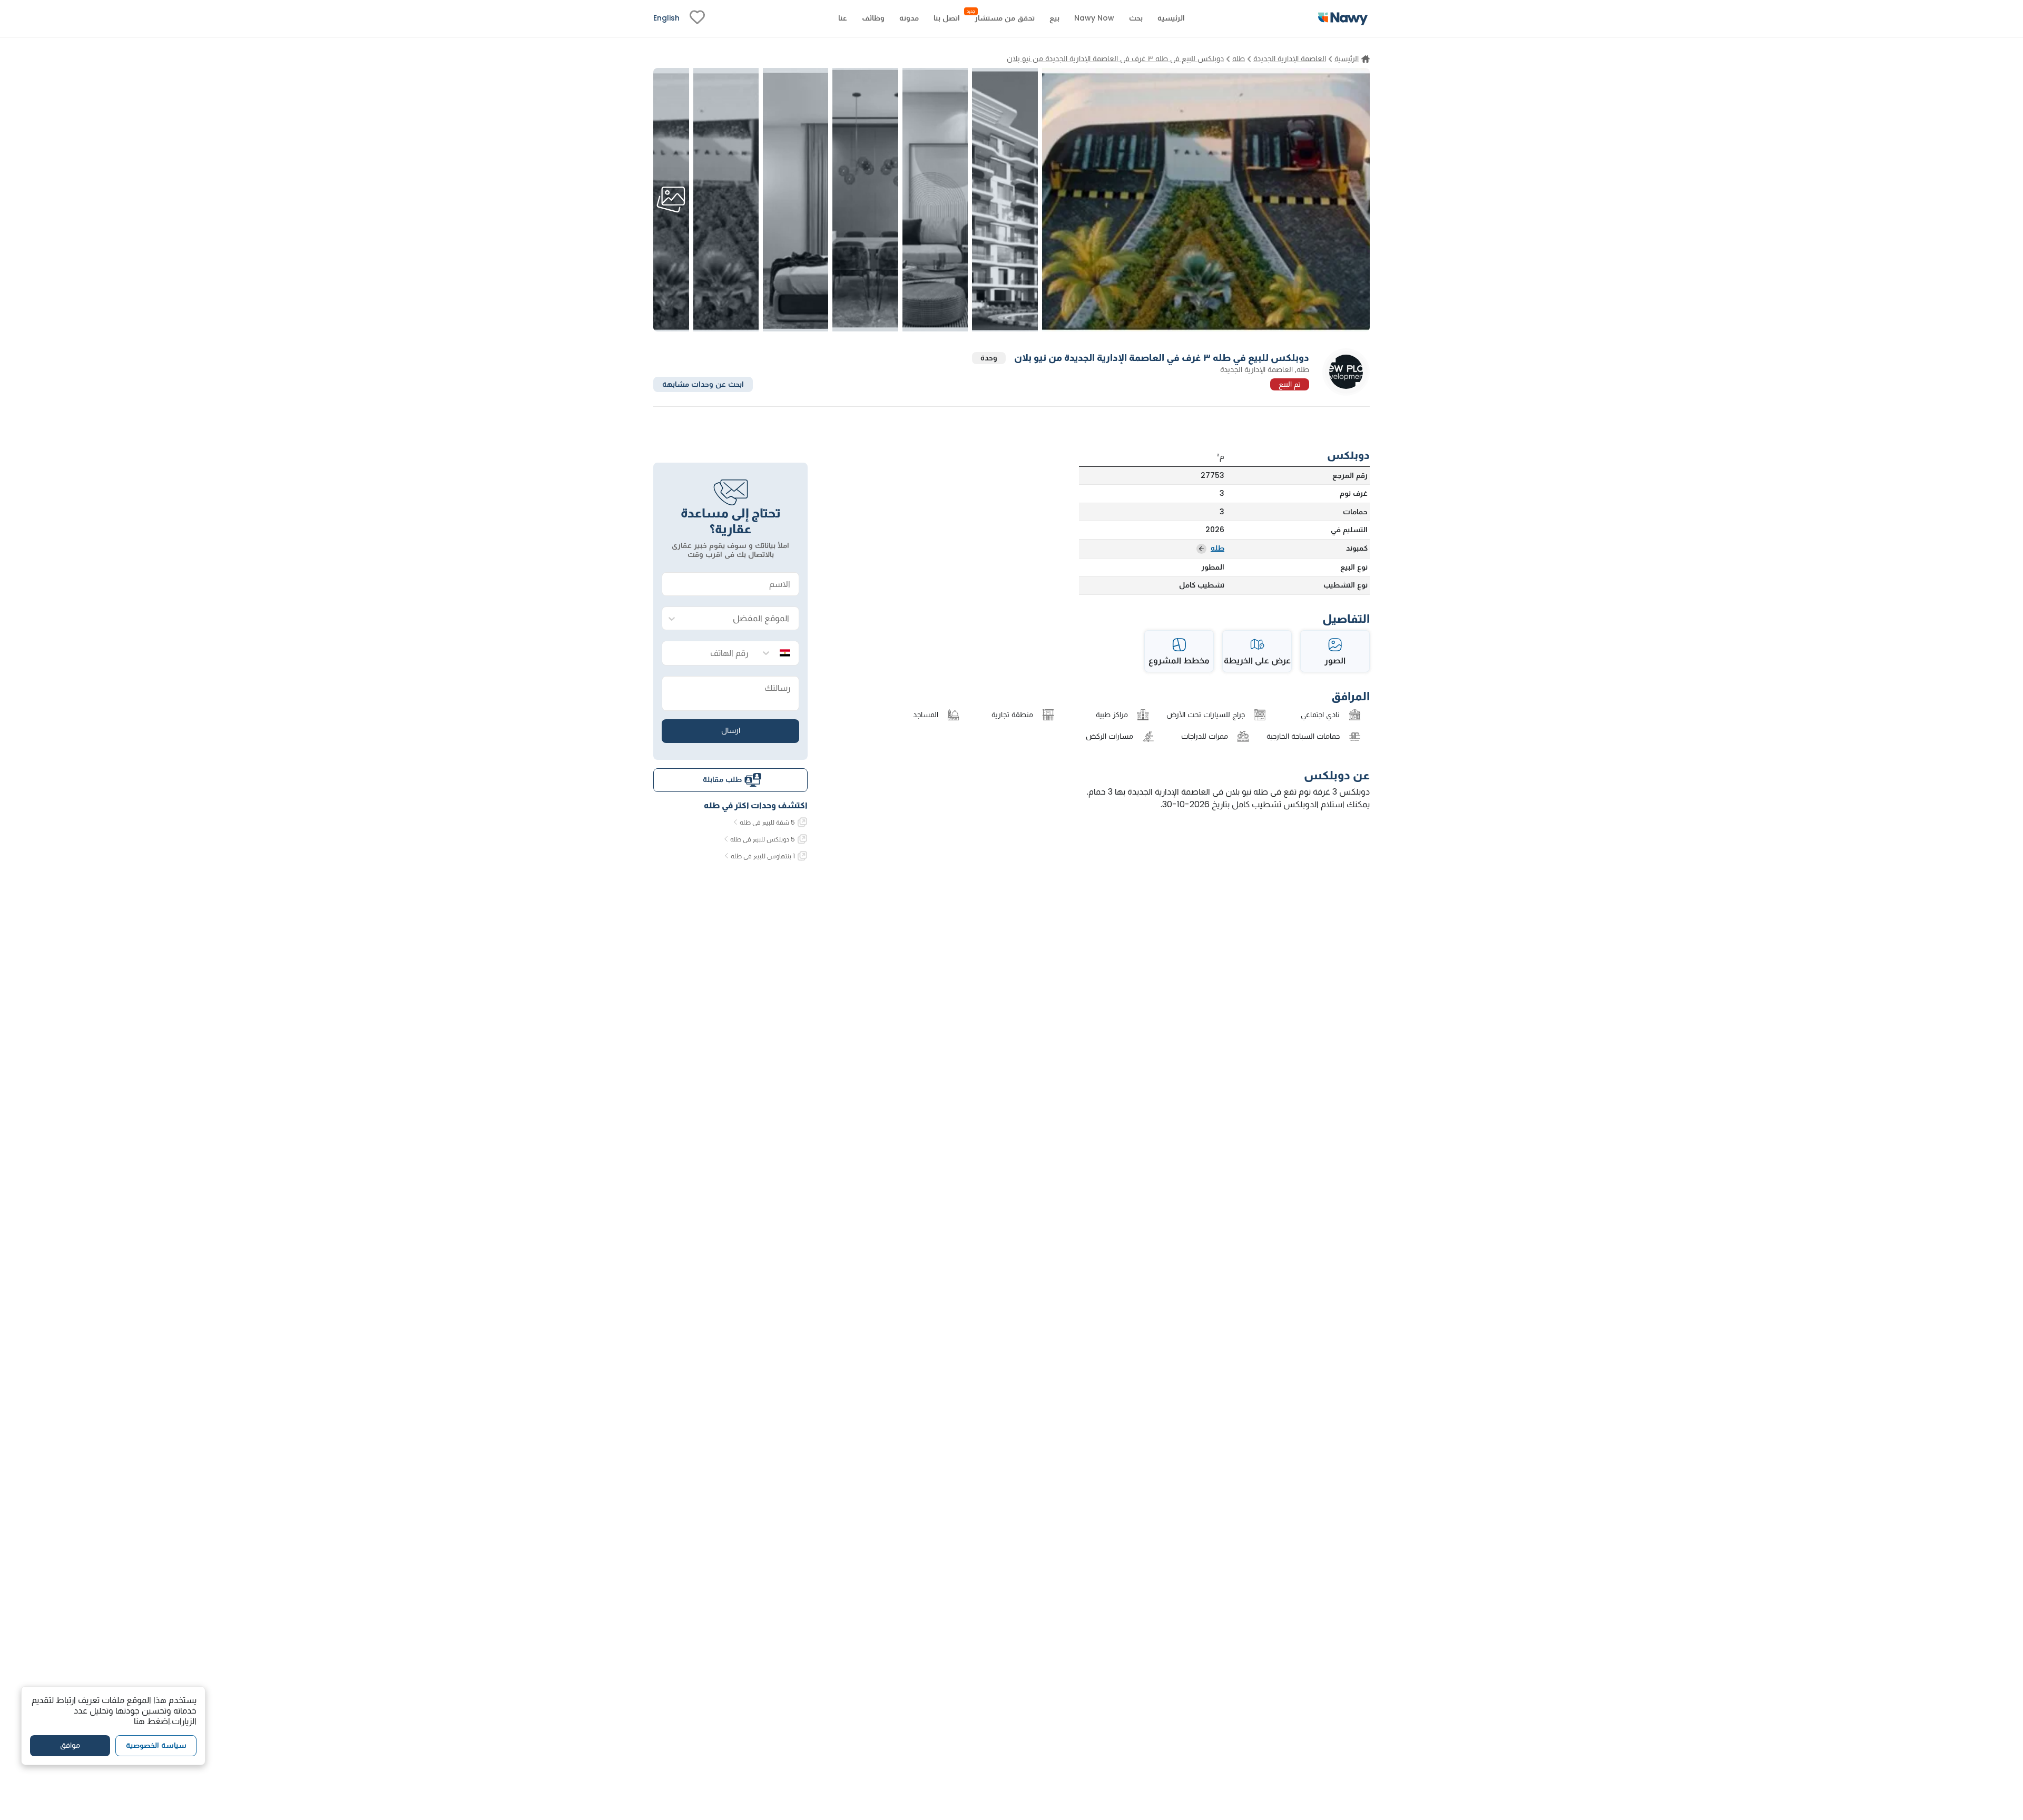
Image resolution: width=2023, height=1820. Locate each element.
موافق (70, 1746)
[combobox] (741, 619)
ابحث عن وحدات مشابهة (703, 384)
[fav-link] (697, 18)
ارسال (731, 730)
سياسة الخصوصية (156, 1746)
